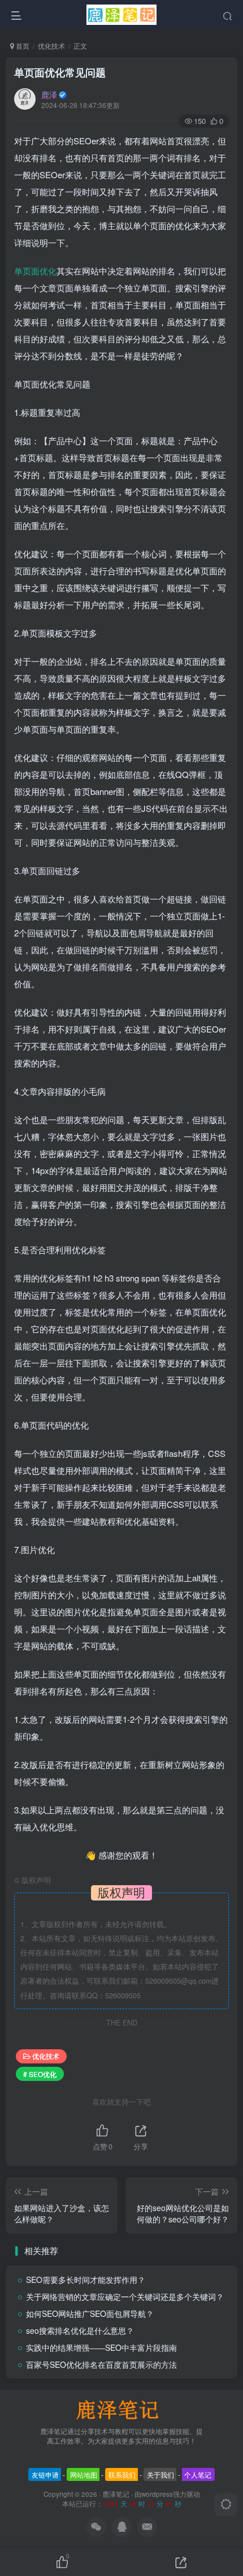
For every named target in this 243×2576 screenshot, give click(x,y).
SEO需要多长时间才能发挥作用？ (86, 2280)
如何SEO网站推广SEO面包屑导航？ (90, 2313)
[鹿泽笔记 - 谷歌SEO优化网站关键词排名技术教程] (121, 2408)
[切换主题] (226, 2505)
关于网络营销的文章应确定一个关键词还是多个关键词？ (125, 2297)
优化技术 (51, 46)
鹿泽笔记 (116, 2494)
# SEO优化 (40, 2074)
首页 (22, 46)
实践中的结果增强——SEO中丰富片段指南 (101, 2347)
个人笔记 (198, 2474)
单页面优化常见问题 (60, 72)
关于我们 (160, 2474)
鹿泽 (49, 94)
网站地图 (84, 2474)
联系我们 (122, 2474)
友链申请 (45, 2474)
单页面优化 (35, 271)
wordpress (157, 2494)
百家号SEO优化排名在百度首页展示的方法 (101, 2364)
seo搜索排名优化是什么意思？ (80, 2330)
